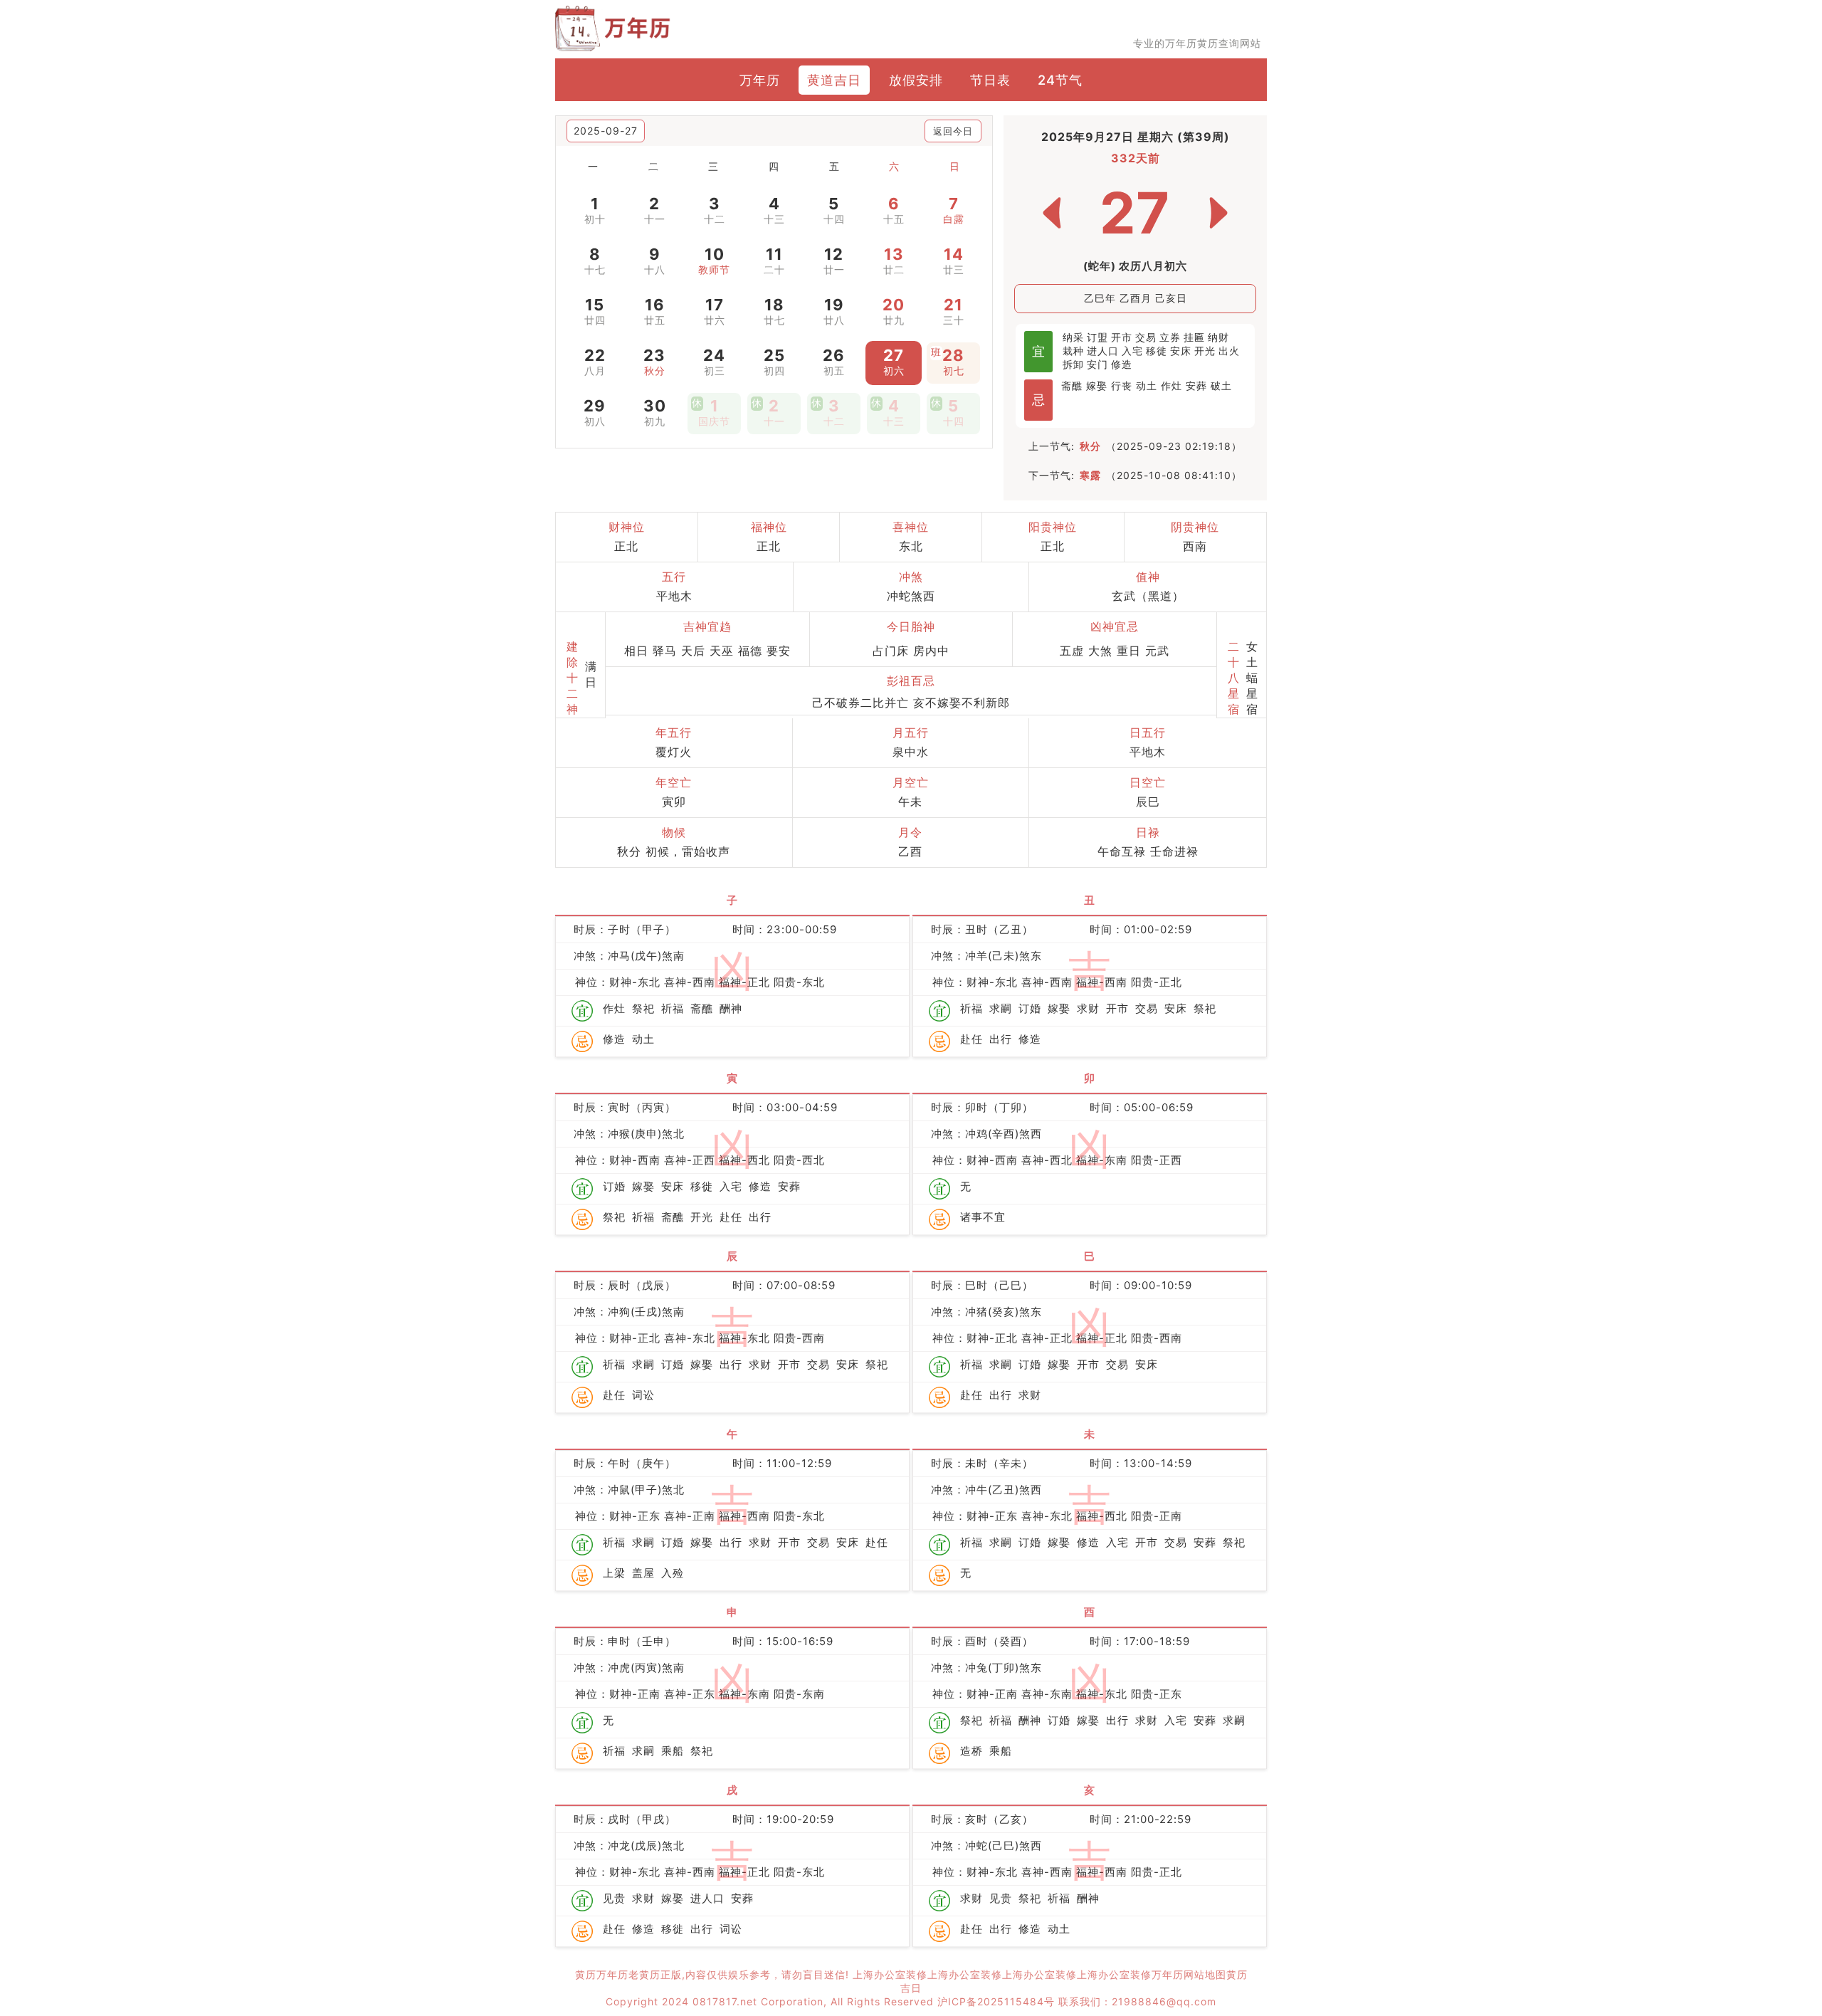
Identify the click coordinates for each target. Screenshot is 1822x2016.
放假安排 (916, 80)
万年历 (760, 80)
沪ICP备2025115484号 (996, 2001)
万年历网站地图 (1189, 1974)
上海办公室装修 (890, 1974)
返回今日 (953, 131)
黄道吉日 (834, 80)
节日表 (990, 80)
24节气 (1060, 80)
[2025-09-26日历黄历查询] (1052, 213)
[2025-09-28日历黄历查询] (1218, 213)
